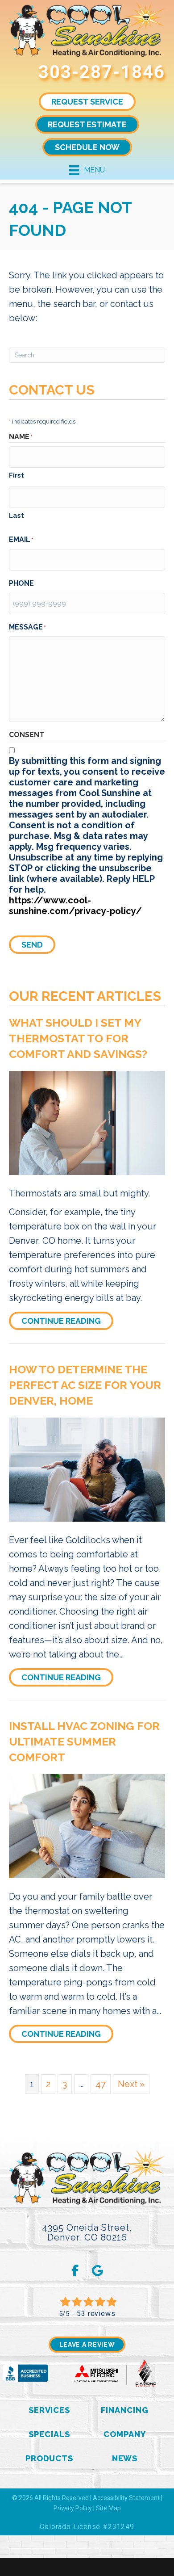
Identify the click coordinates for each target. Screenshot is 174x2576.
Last (17, 516)
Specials (49, 2434)
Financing (124, 2410)
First (17, 475)
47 (101, 2084)
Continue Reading (67, 1321)
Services (49, 2410)
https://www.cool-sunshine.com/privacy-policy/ (75, 906)
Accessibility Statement (126, 2498)
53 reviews (96, 2314)
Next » (131, 2084)
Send (32, 945)
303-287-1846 (102, 72)
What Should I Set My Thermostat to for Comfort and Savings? (78, 1038)
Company (124, 2434)
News (125, 2458)
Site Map (108, 2508)
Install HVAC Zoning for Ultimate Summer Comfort (84, 1741)
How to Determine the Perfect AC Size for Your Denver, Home (85, 1385)
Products (49, 2458)
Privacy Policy (73, 2508)
